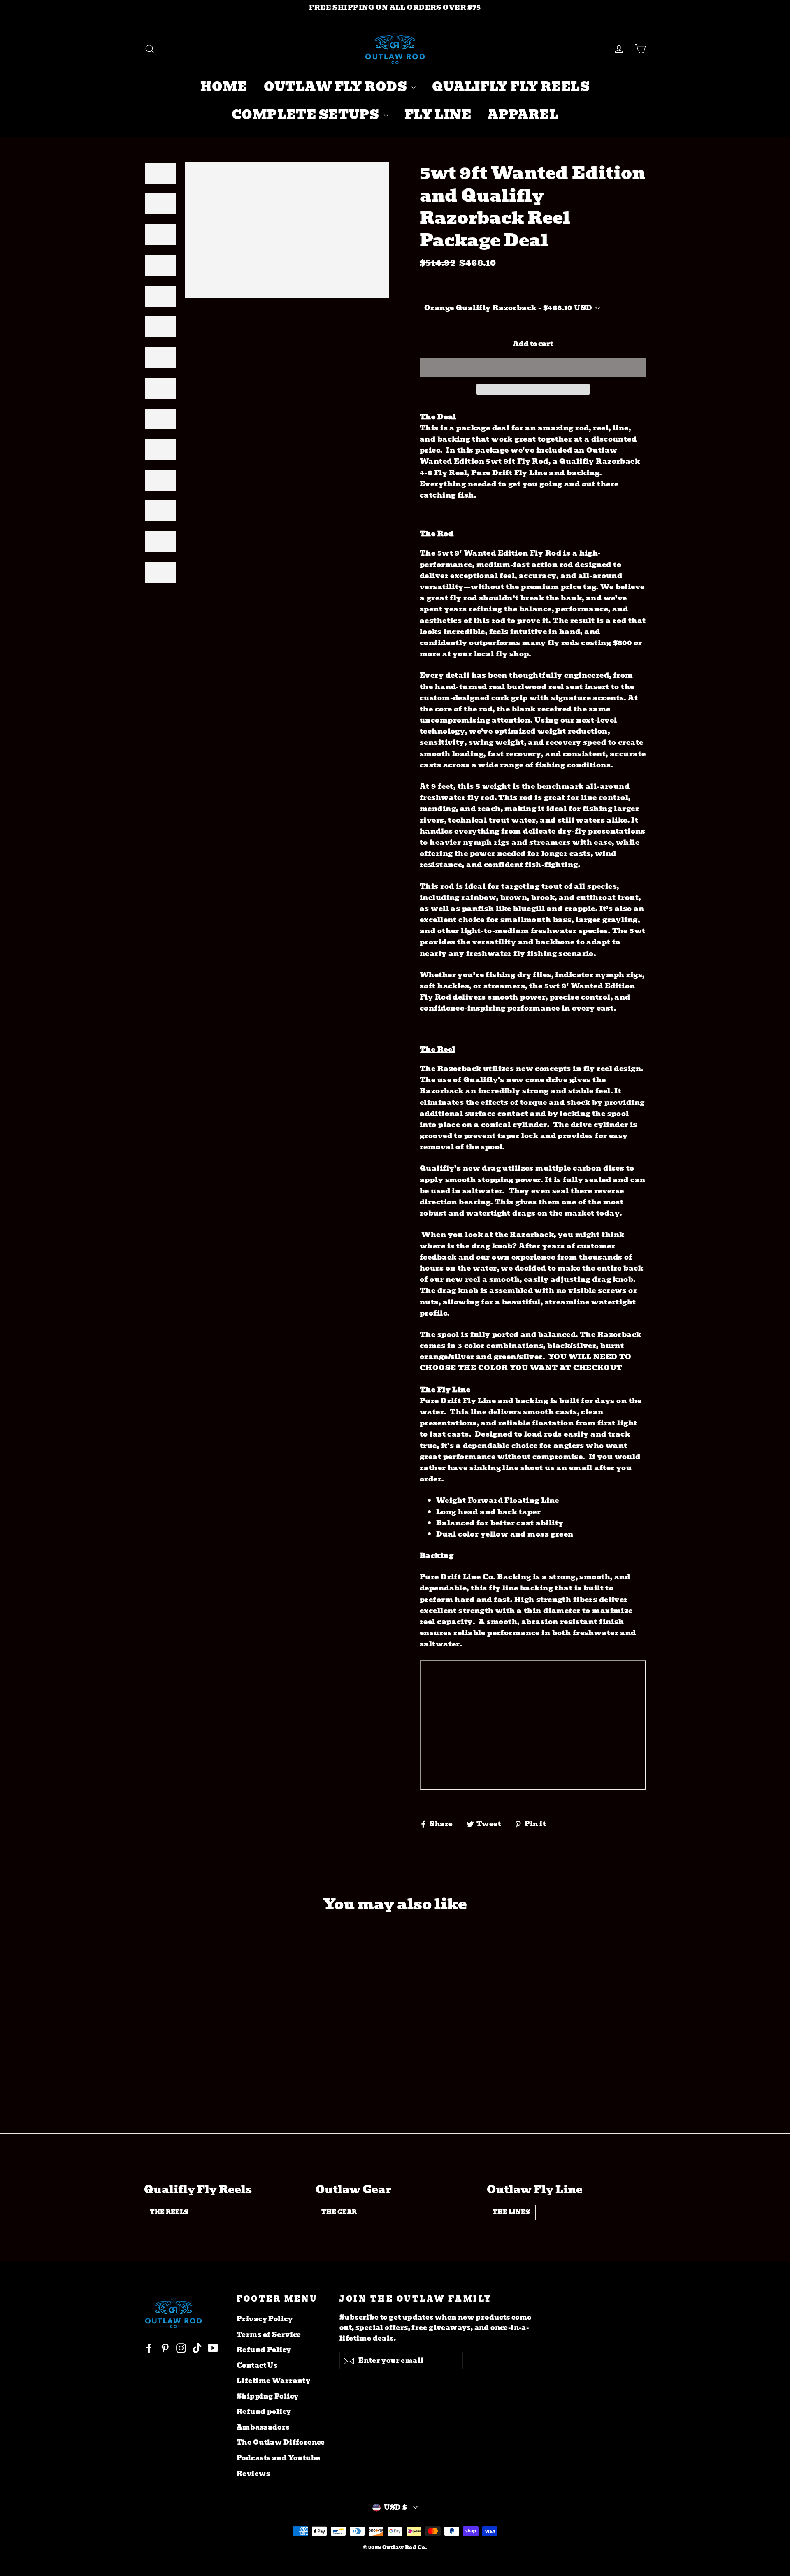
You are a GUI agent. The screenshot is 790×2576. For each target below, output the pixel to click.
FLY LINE (438, 115)
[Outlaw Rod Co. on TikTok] (197, 2348)
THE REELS (169, 2212)
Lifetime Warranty (273, 2381)
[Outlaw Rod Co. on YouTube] (213, 2348)
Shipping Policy (267, 2396)
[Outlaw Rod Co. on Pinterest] (165, 2348)
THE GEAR (339, 2212)
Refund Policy (264, 2350)
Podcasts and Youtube (279, 2458)
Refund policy (264, 2412)
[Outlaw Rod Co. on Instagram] (181, 2348)
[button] (533, 367)
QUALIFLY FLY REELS (511, 87)
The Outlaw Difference (281, 2442)
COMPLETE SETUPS (307, 115)
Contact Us (257, 2366)
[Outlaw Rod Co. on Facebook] (149, 2348)
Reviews (253, 2474)
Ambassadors (263, 2427)
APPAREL (523, 115)
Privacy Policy (265, 2319)
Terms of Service (269, 2335)
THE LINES (511, 2212)
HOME (224, 87)
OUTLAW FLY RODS (337, 87)
